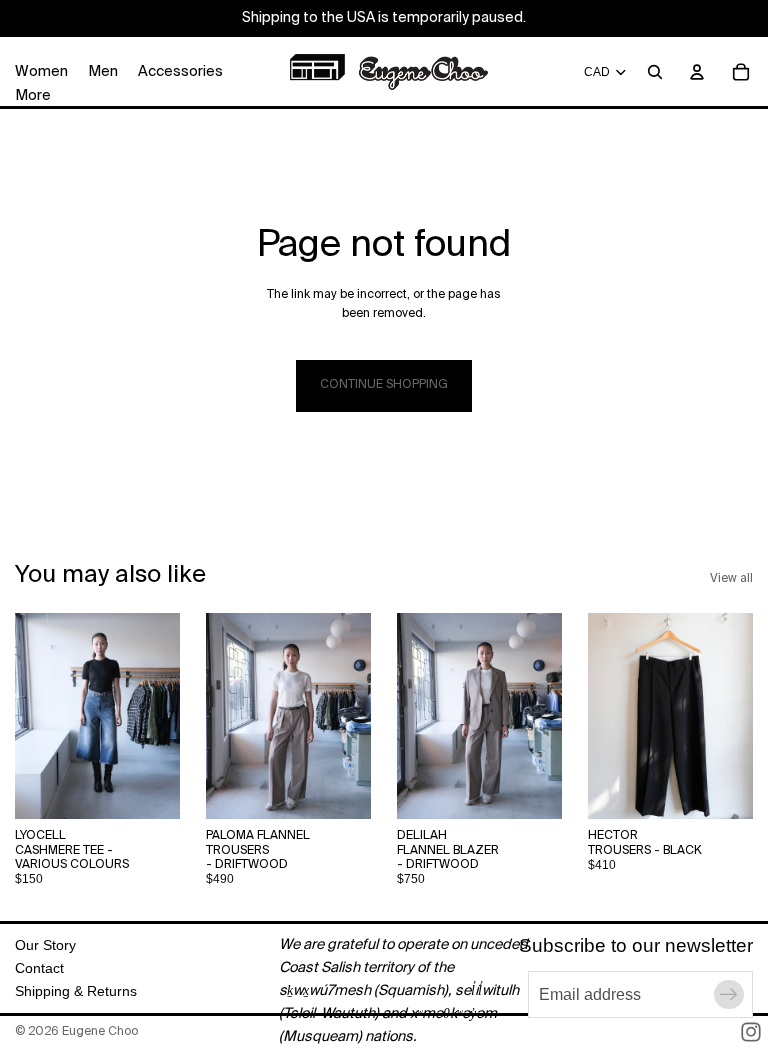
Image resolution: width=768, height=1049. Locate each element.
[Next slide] (158, 716)
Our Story (45, 945)
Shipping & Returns (76, 991)
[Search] (655, 72)
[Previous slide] (37, 716)
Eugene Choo (100, 1032)
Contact (39, 968)
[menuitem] (33, 96)
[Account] (697, 72)
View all (731, 579)
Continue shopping (384, 385)
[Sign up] (729, 995)
